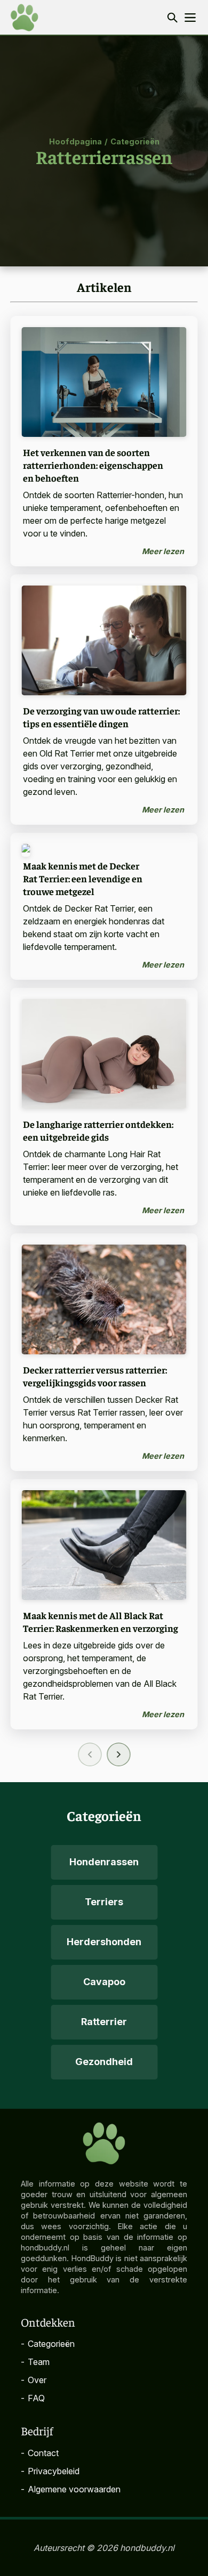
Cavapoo (104, 1982)
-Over (34, 2380)
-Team (35, 2362)
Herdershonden (104, 1942)
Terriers (104, 1902)
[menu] (190, 18)
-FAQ (33, 2398)
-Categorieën (48, 2344)
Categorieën (135, 141)
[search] (172, 17)
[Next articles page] (118, 1754)
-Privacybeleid (50, 2471)
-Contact (40, 2453)
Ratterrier (104, 2022)
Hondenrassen (104, 1862)
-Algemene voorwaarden (71, 2489)
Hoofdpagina (75, 141)
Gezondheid (104, 2062)
